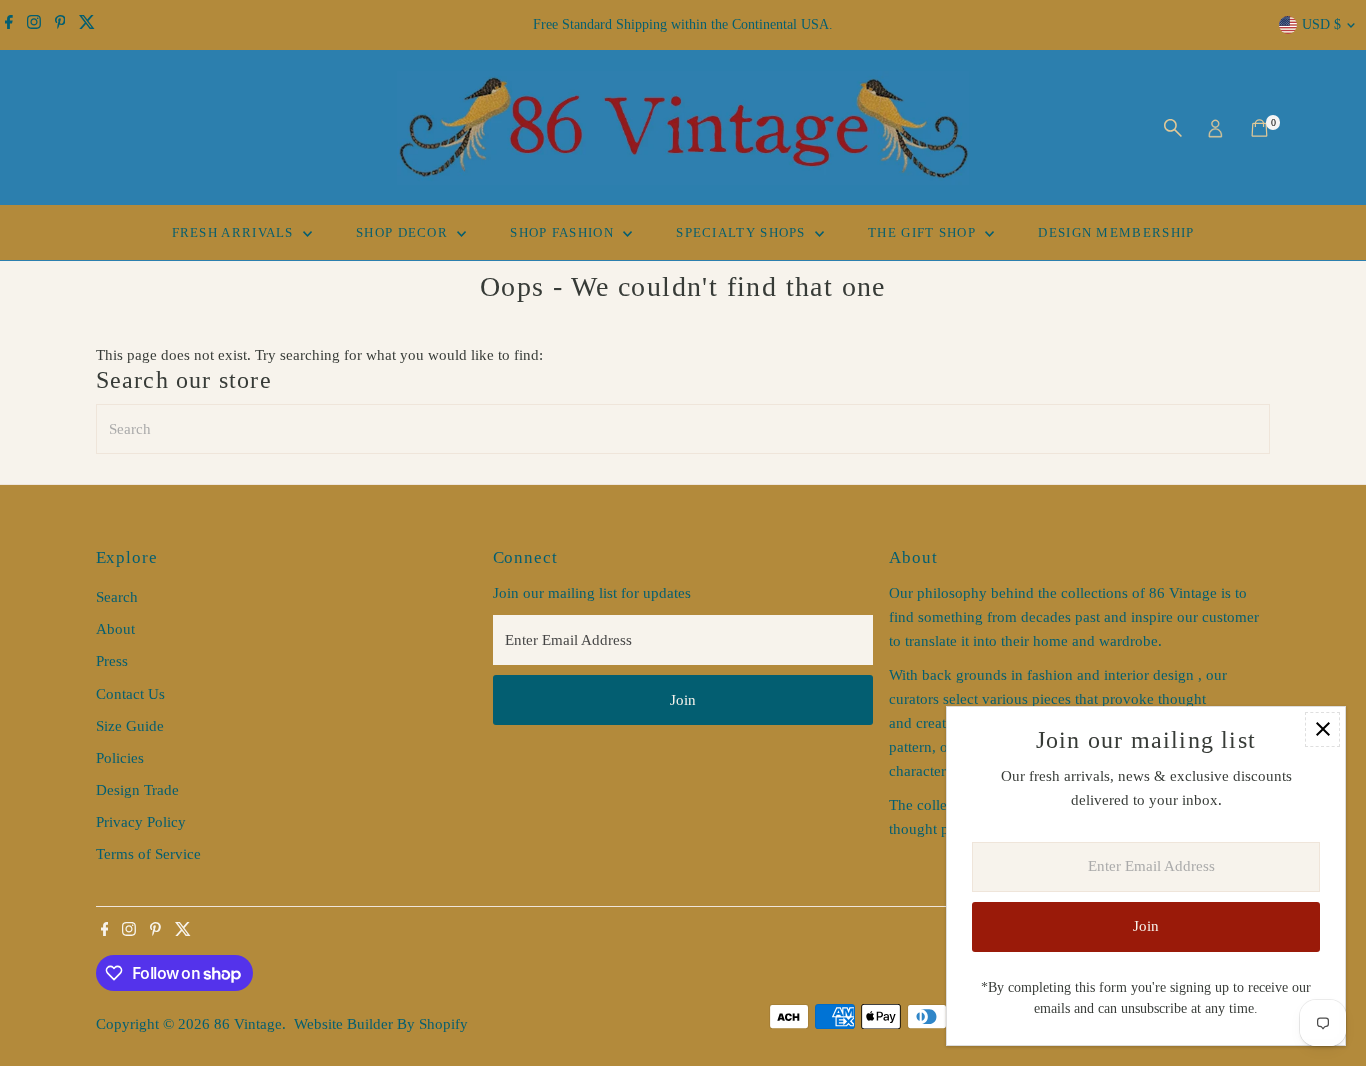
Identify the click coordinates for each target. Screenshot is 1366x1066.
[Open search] (1173, 128)
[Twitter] (87, 25)
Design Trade (137, 790)
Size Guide (130, 726)
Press (112, 661)
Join (683, 700)
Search (117, 597)
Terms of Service (148, 854)
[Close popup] (1322, 729)
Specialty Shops (743, 232)
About (115, 629)
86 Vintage (248, 1024)
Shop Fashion (564, 232)
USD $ (1321, 24)
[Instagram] (34, 25)
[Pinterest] (60, 25)
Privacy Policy (141, 822)
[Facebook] (9, 25)
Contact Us (130, 694)
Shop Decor (404, 232)
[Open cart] (1259, 128)
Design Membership (1116, 232)
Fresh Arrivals (235, 232)
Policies (120, 758)
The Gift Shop (924, 232)
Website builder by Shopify (381, 1024)
